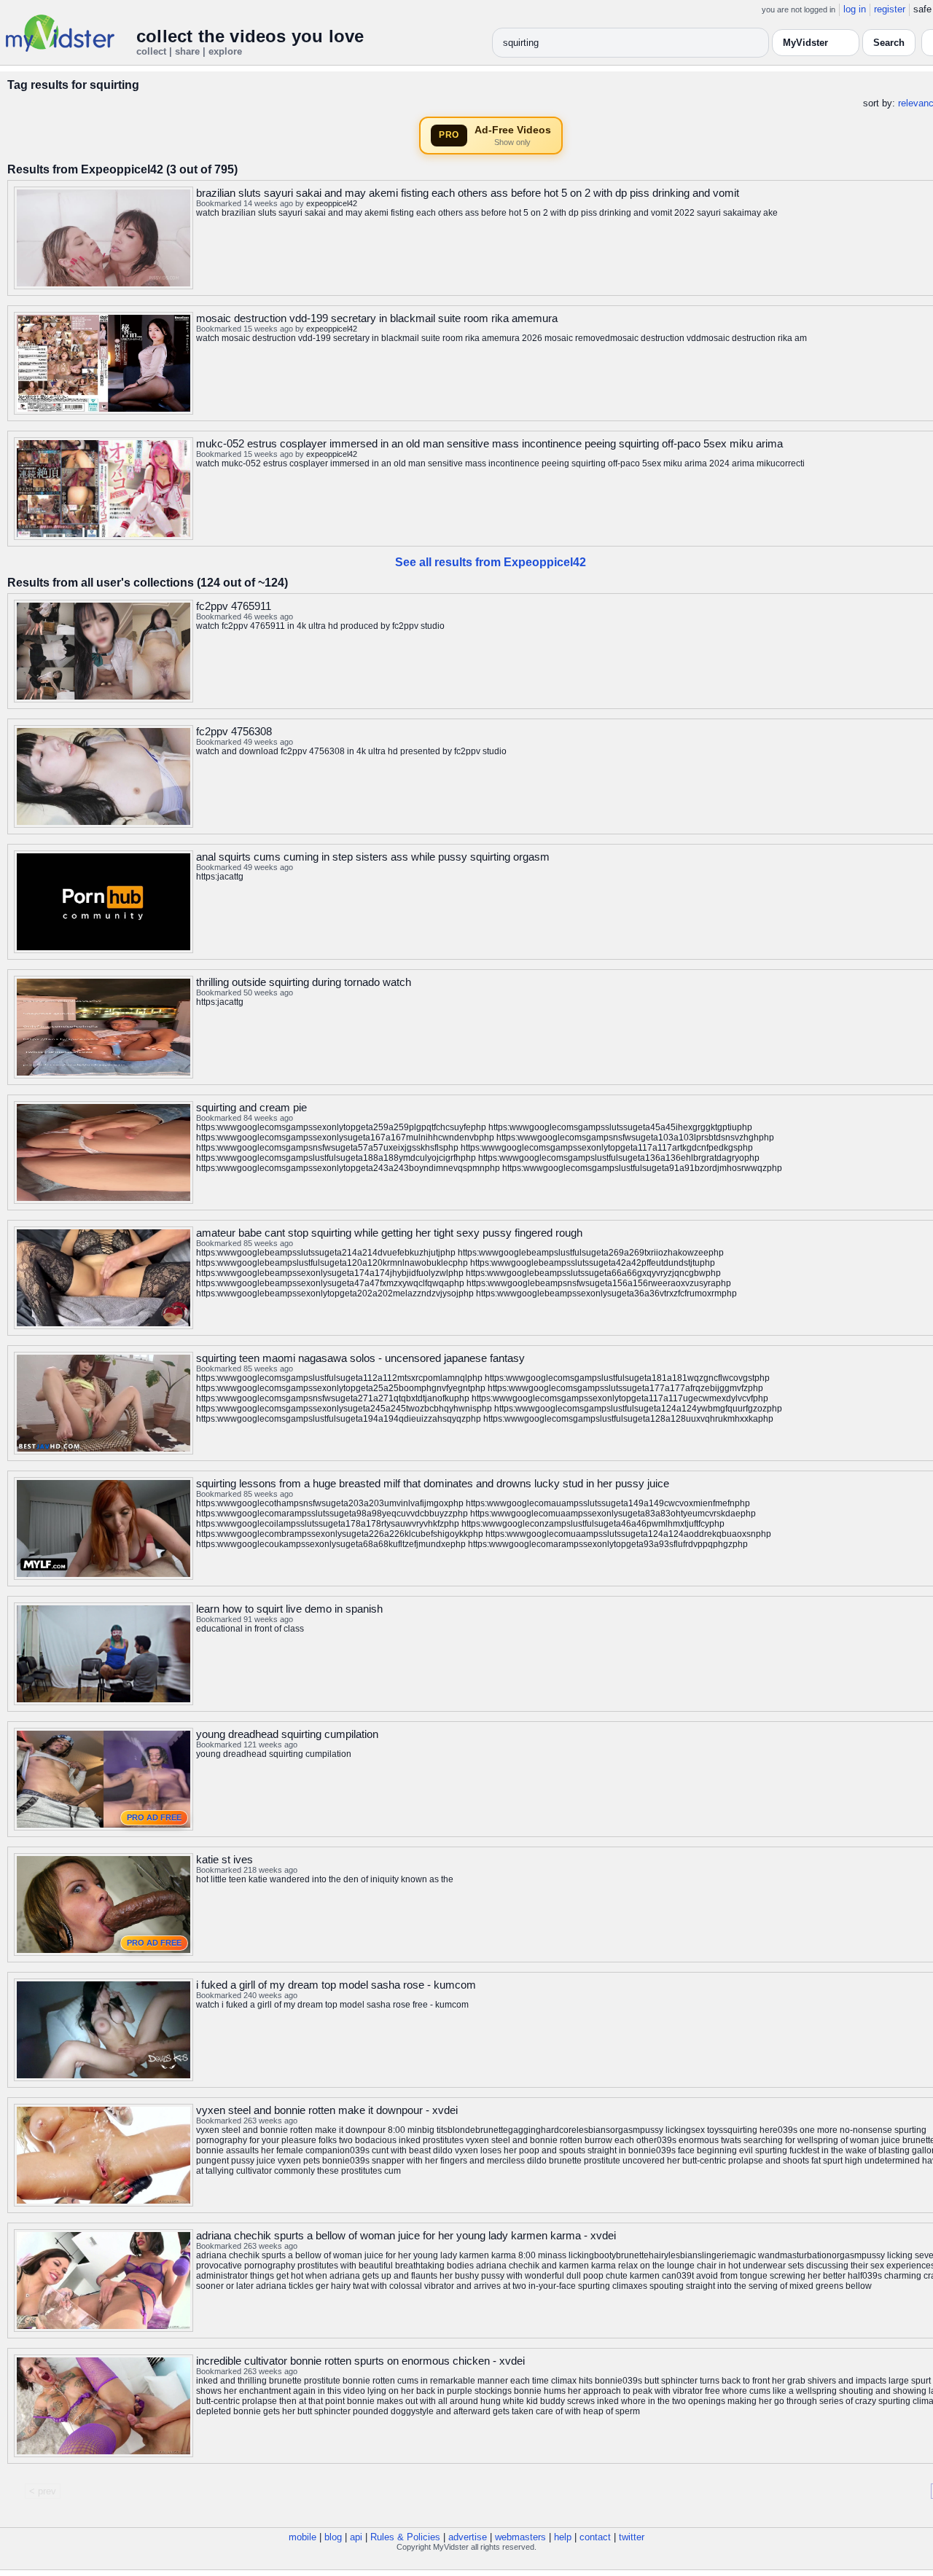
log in (855, 9)
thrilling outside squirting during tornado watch (304, 982)
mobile (302, 2537)
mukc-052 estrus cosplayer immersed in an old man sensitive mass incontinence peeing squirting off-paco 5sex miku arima (489, 443)
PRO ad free (154, 1817)
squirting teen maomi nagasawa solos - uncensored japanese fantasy (360, 1358)
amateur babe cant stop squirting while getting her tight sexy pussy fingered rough (389, 1233)
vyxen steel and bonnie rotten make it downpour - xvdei (327, 2110)
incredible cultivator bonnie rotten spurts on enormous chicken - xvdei (360, 2361)
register (890, 9)
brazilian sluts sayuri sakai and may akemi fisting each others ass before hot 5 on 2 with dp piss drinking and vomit (468, 193)
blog (333, 2537)
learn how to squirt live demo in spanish (289, 1609)
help (563, 2537)
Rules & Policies (405, 2537)
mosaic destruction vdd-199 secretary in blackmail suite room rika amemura (377, 318)
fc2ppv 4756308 (234, 731)
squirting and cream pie (251, 1107)
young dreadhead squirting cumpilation (287, 1734)
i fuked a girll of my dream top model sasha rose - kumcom (336, 1985)
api (356, 2537)
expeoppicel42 (332, 203)
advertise (468, 2537)
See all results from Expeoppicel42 (491, 562)
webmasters (520, 2537)
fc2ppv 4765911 (234, 606)
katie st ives (225, 1859)
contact (595, 2537)
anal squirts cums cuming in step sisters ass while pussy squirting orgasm (373, 857)
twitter (632, 2537)
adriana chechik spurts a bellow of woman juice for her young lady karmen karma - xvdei (406, 2235)
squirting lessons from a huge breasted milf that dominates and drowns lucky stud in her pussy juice (433, 1483)
